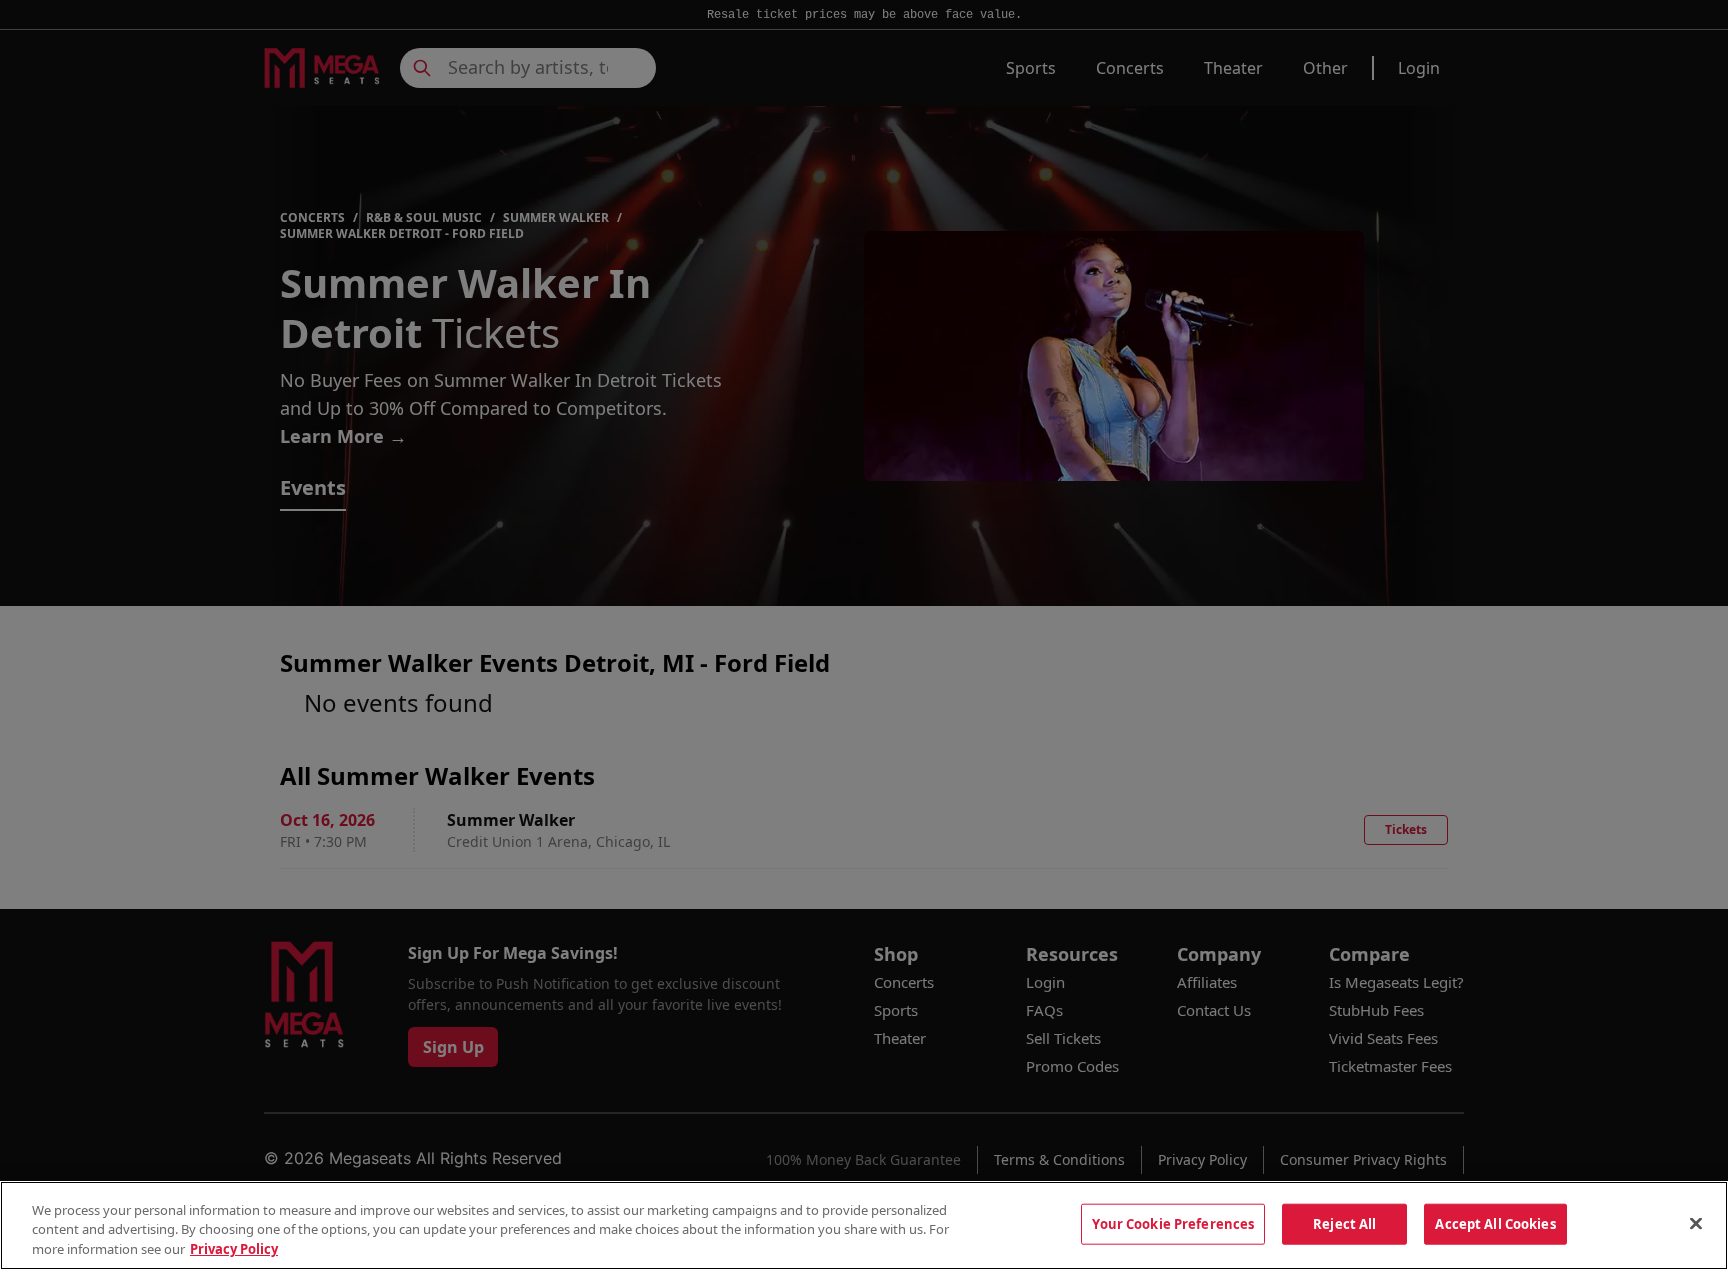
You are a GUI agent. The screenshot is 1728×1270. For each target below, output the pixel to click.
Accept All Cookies (1495, 1223)
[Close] (1696, 1223)
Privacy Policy (234, 1249)
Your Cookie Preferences (1173, 1223)
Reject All (1344, 1223)
